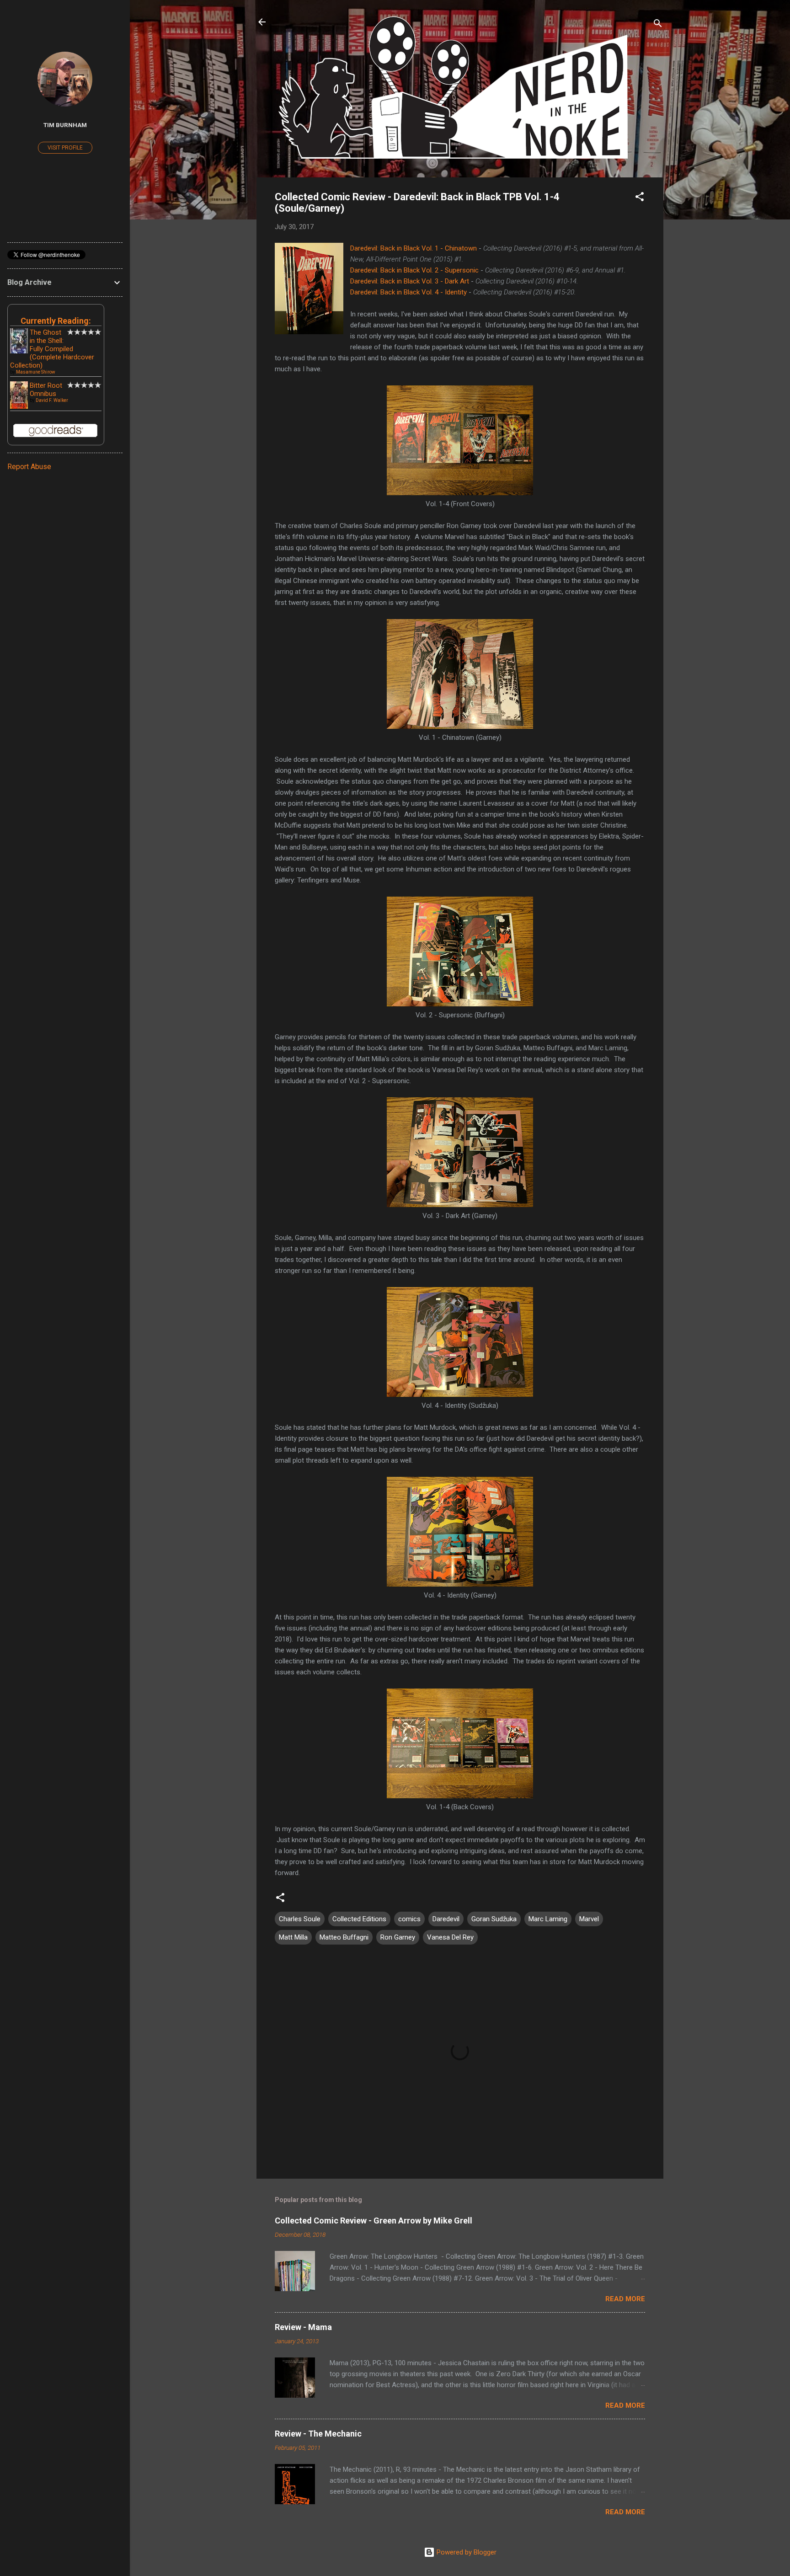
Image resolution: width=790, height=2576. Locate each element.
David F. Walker (52, 400)
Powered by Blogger (466, 2552)
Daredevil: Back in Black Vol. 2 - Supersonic (414, 270)
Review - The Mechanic (318, 2434)
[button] (640, 198)
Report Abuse (29, 467)
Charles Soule (300, 1919)
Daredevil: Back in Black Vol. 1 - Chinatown (414, 248)
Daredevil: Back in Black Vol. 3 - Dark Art (410, 281)
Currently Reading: (56, 321)
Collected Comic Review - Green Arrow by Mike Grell (374, 2221)
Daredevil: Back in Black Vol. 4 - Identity (408, 292)
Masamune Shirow (36, 372)
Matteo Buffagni (344, 1937)
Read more (625, 2299)
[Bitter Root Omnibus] (19, 407)
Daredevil (446, 1919)
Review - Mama (303, 2327)
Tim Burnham (65, 125)
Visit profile (65, 148)
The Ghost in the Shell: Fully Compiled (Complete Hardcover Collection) (52, 349)
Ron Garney (398, 1937)
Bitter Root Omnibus (46, 390)
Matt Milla (293, 1937)
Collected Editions (359, 1919)
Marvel (589, 1919)
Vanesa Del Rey (450, 1937)
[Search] (658, 25)
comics (409, 1919)
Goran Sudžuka (494, 1919)
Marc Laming (548, 1919)
